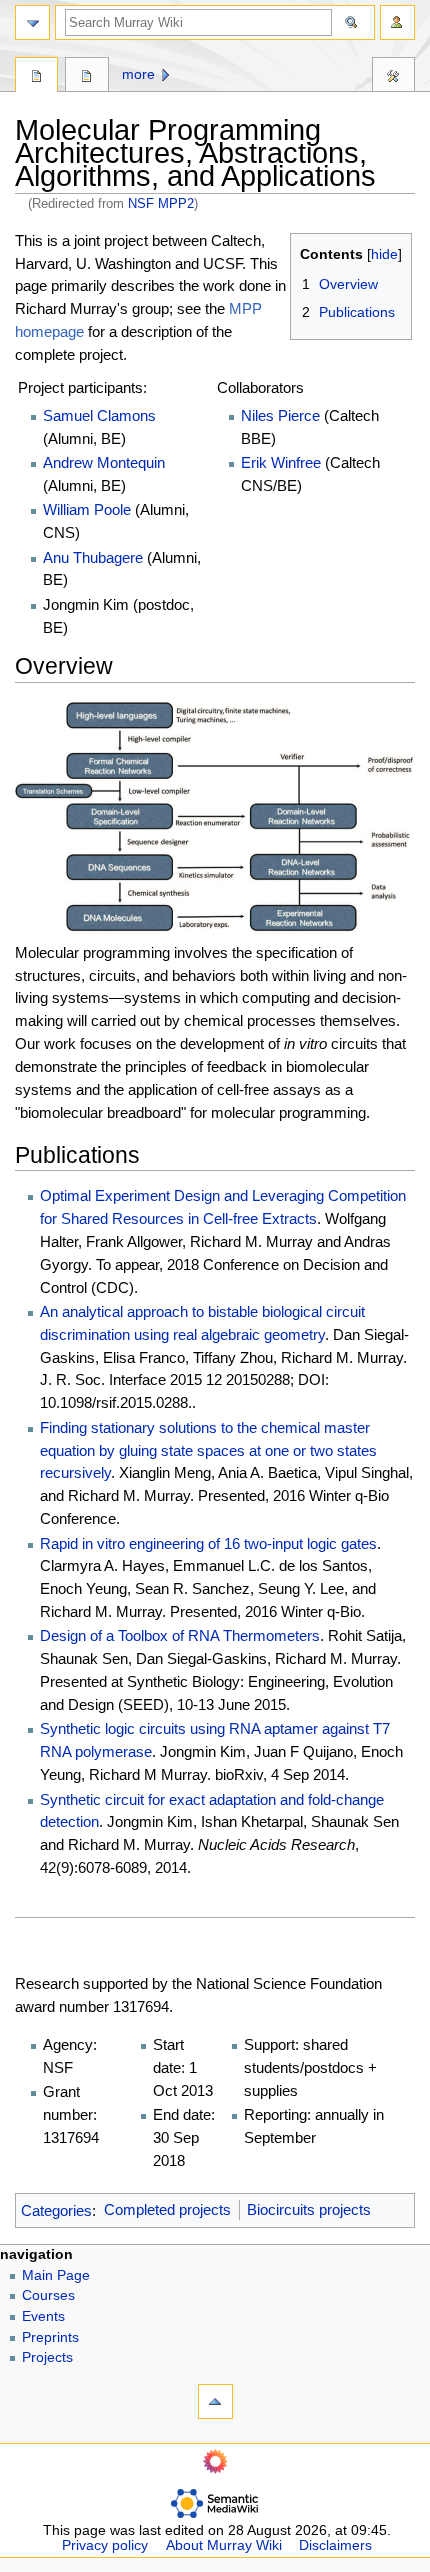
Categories (56, 2209)
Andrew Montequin (104, 462)
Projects (47, 2357)
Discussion (86, 77)
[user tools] (397, 22)
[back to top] (215, 2401)
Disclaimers (335, 2545)
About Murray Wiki (224, 2545)
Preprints (50, 2337)
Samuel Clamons (99, 415)
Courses (48, 2295)
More (138, 74)
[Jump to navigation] (32, 22)
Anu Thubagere (93, 557)
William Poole (87, 509)
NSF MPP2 (161, 203)
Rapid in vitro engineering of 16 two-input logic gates (208, 1543)
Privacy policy (105, 2545)
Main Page (56, 2275)
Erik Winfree (281, 462)
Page (36, 77)
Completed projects (167, 2209)
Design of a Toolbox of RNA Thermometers (180, 1635)
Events (43, 2316)
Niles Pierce (280, 415)
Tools (393, 77)
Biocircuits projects (309, 2209)
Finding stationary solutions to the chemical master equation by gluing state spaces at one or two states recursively (208, 1450)
